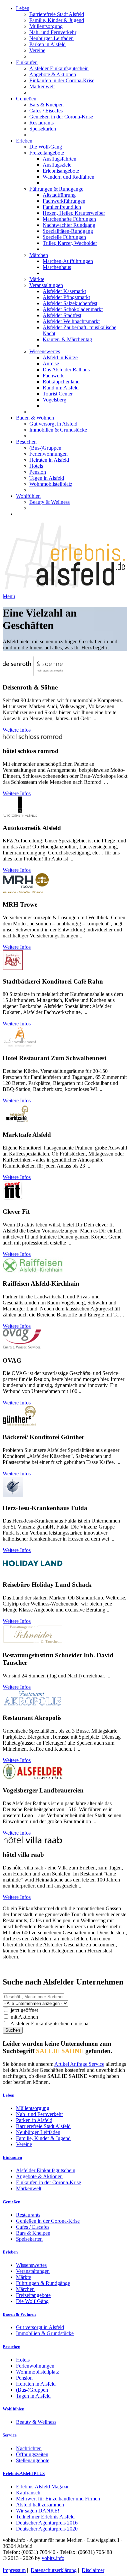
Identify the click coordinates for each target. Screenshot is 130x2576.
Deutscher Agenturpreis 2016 (47, 2523)
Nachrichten (29, 2448)
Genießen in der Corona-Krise (61, 117)
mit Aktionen (24, 2017)
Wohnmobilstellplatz (51, 484)
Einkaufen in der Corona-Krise (62, 80)
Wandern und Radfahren (68, 177)
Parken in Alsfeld (47, 44)
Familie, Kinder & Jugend (57, 20)
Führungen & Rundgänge (56, 189)
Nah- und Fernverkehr (53, 32)
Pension (38, 472)
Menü (9, 596)
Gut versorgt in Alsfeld (53, 424)
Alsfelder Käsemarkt (64, 291)
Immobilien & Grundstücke (58, 430)
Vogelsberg (54, 400)
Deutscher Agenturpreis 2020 (47, 2529)
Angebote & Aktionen (53, 74)
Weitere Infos (17, 730)
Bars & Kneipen (46, 105)
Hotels (36, 466)
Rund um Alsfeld (61, 388)
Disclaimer (93, 2570)
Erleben (24, 141)
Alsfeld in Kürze (60, 357)
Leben (23, 8)
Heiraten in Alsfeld (49, 460)
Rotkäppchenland (61, 382)
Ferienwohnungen (48, 454)
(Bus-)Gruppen (45, 448)
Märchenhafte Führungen (69, 219)
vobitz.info (53, 2558)
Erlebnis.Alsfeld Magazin (43, 2487)
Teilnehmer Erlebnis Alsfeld (45, 2517)
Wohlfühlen (28, 496)
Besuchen (26, 442)
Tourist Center (58, 394)
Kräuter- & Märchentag (67, 339)
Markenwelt (42, 86)
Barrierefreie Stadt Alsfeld (57, 14)
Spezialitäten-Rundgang (68, 231)
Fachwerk (53, 376)
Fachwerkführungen (64, 201)
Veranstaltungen (46, 285)
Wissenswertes (45, 351)
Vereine (37, 50)
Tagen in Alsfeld (47, 478)
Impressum (14, 2570)
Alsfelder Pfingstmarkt (66, 297)
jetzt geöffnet (24, 2010)
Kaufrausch (28, 2493)
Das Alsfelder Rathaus (66, 370)
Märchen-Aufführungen (68, 261)
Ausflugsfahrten (59, 159)
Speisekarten (43, 129)
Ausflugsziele (57, 165)
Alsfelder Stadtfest (62, 315)
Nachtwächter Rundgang (69, 225)
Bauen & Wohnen (35, 418)
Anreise (51, 363)
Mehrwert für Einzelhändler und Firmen (58, 2499)
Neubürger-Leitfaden (51, 38)
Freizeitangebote (47, 153)
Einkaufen (27, 62)
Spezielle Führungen (64, 237)
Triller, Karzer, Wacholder (70, 243)
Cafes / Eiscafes (46, 111)
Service (10, 2435)
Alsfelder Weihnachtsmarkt (71, 321)
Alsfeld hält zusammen (40, 2505)
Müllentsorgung (46, 26)
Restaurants (41, 123)
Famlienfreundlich (62, 207)
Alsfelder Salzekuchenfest (70, 303)
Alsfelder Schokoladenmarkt (73, 309)
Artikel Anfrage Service (79, 2064)
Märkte (37, 279)
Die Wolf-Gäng (46, 147)
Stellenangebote (33, 2460)
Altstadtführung (59, 195)
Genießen (26, 99)
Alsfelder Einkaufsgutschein (59, 68)
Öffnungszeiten (32, 2454)
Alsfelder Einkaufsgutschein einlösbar (50, 2023)
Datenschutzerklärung (54, 2570)
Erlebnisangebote (61, 171)
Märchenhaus (57, 267)
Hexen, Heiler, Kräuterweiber (74, 213)
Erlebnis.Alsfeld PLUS (24, 2473)
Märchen (39, 255)
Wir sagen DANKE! (38, 2511)
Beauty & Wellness (49, 502)
